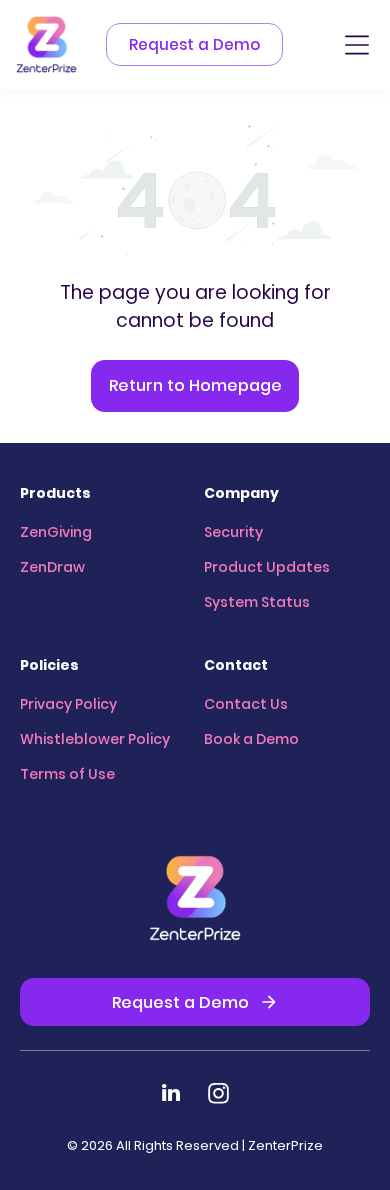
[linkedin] (171, 1095)
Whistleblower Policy (95, 739)
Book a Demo (251, 739)
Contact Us (246, 704)
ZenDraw (52, 567)
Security (233, 532)
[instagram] (219, 1095)
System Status (257, 602)
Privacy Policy (68, 704)
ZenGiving (56, 532)
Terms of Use (67, 774)
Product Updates (267, 567)
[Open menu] (357, 45)
